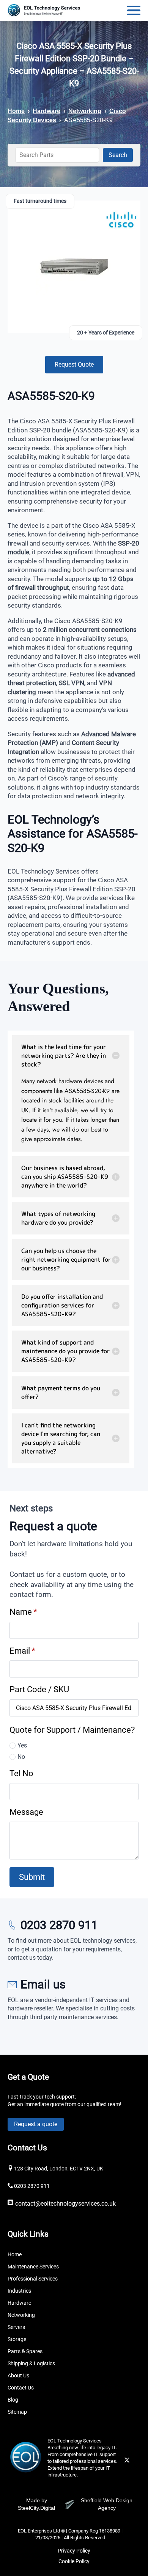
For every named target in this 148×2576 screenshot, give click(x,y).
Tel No (21, 1773)
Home (16, 111)
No (21, 1757)
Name (23, 1612)
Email (22, 1651)
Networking (85, 111)
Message (26, 1812)
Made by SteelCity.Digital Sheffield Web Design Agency (75, 2504)
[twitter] (127, 2460)
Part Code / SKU (39, 1689)
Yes (22, 1745)
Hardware (46, 111)
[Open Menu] (134, 10)
